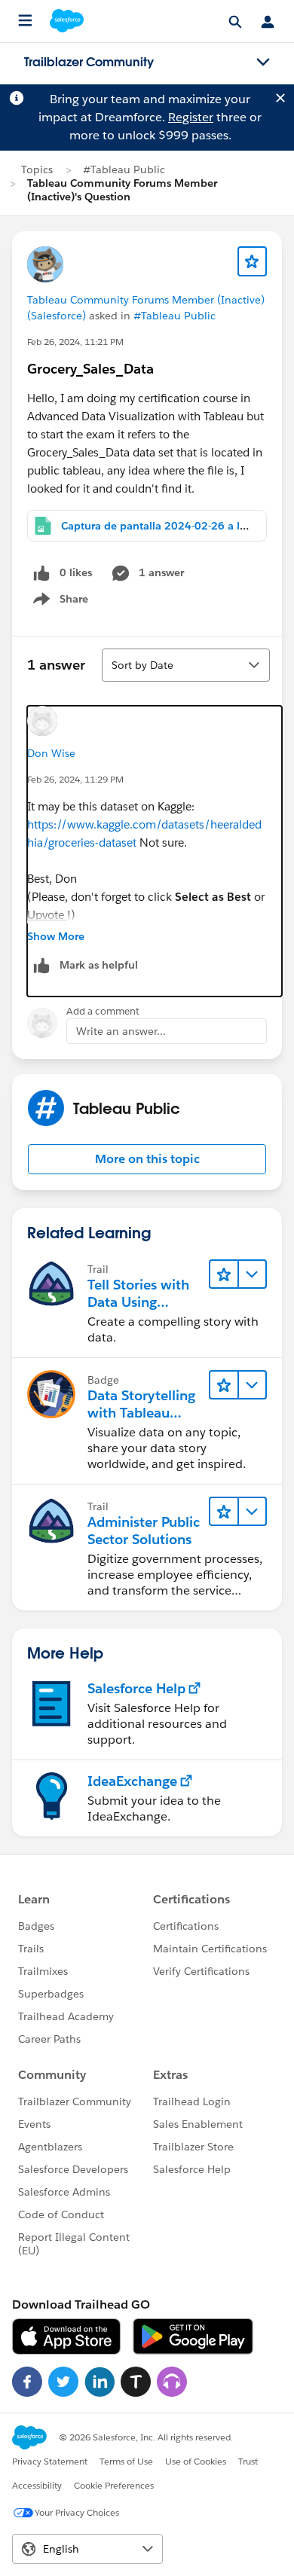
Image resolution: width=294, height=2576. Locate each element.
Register (191, 117)
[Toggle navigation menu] (263, 63)
